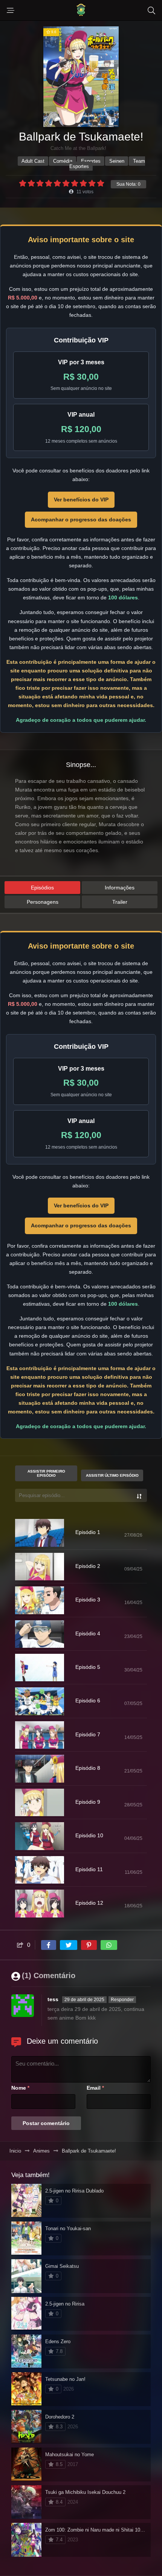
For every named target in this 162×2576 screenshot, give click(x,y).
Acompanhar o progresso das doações (81, 519)
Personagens (43, 902)
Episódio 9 (88, 1802)
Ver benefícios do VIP (81, 500)
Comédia (63, 161)
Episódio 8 (88, 1768)
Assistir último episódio (112, 1475)
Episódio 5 (88, 1667)
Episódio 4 (88, 1633)
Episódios (42, 888)
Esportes (91, 161)
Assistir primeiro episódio (46, 1473)
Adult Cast (33, 161)
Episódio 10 (89, 1835)
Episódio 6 (88, 1701)
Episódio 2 (88, 1566)
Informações (120, 888)
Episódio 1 (88, 1532)
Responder (122, 2000)
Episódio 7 (88, 1734)
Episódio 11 (89, 1869)
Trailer (120, 902)
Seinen (117, 161)
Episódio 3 (88, 1600)
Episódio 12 (89, 1903)
